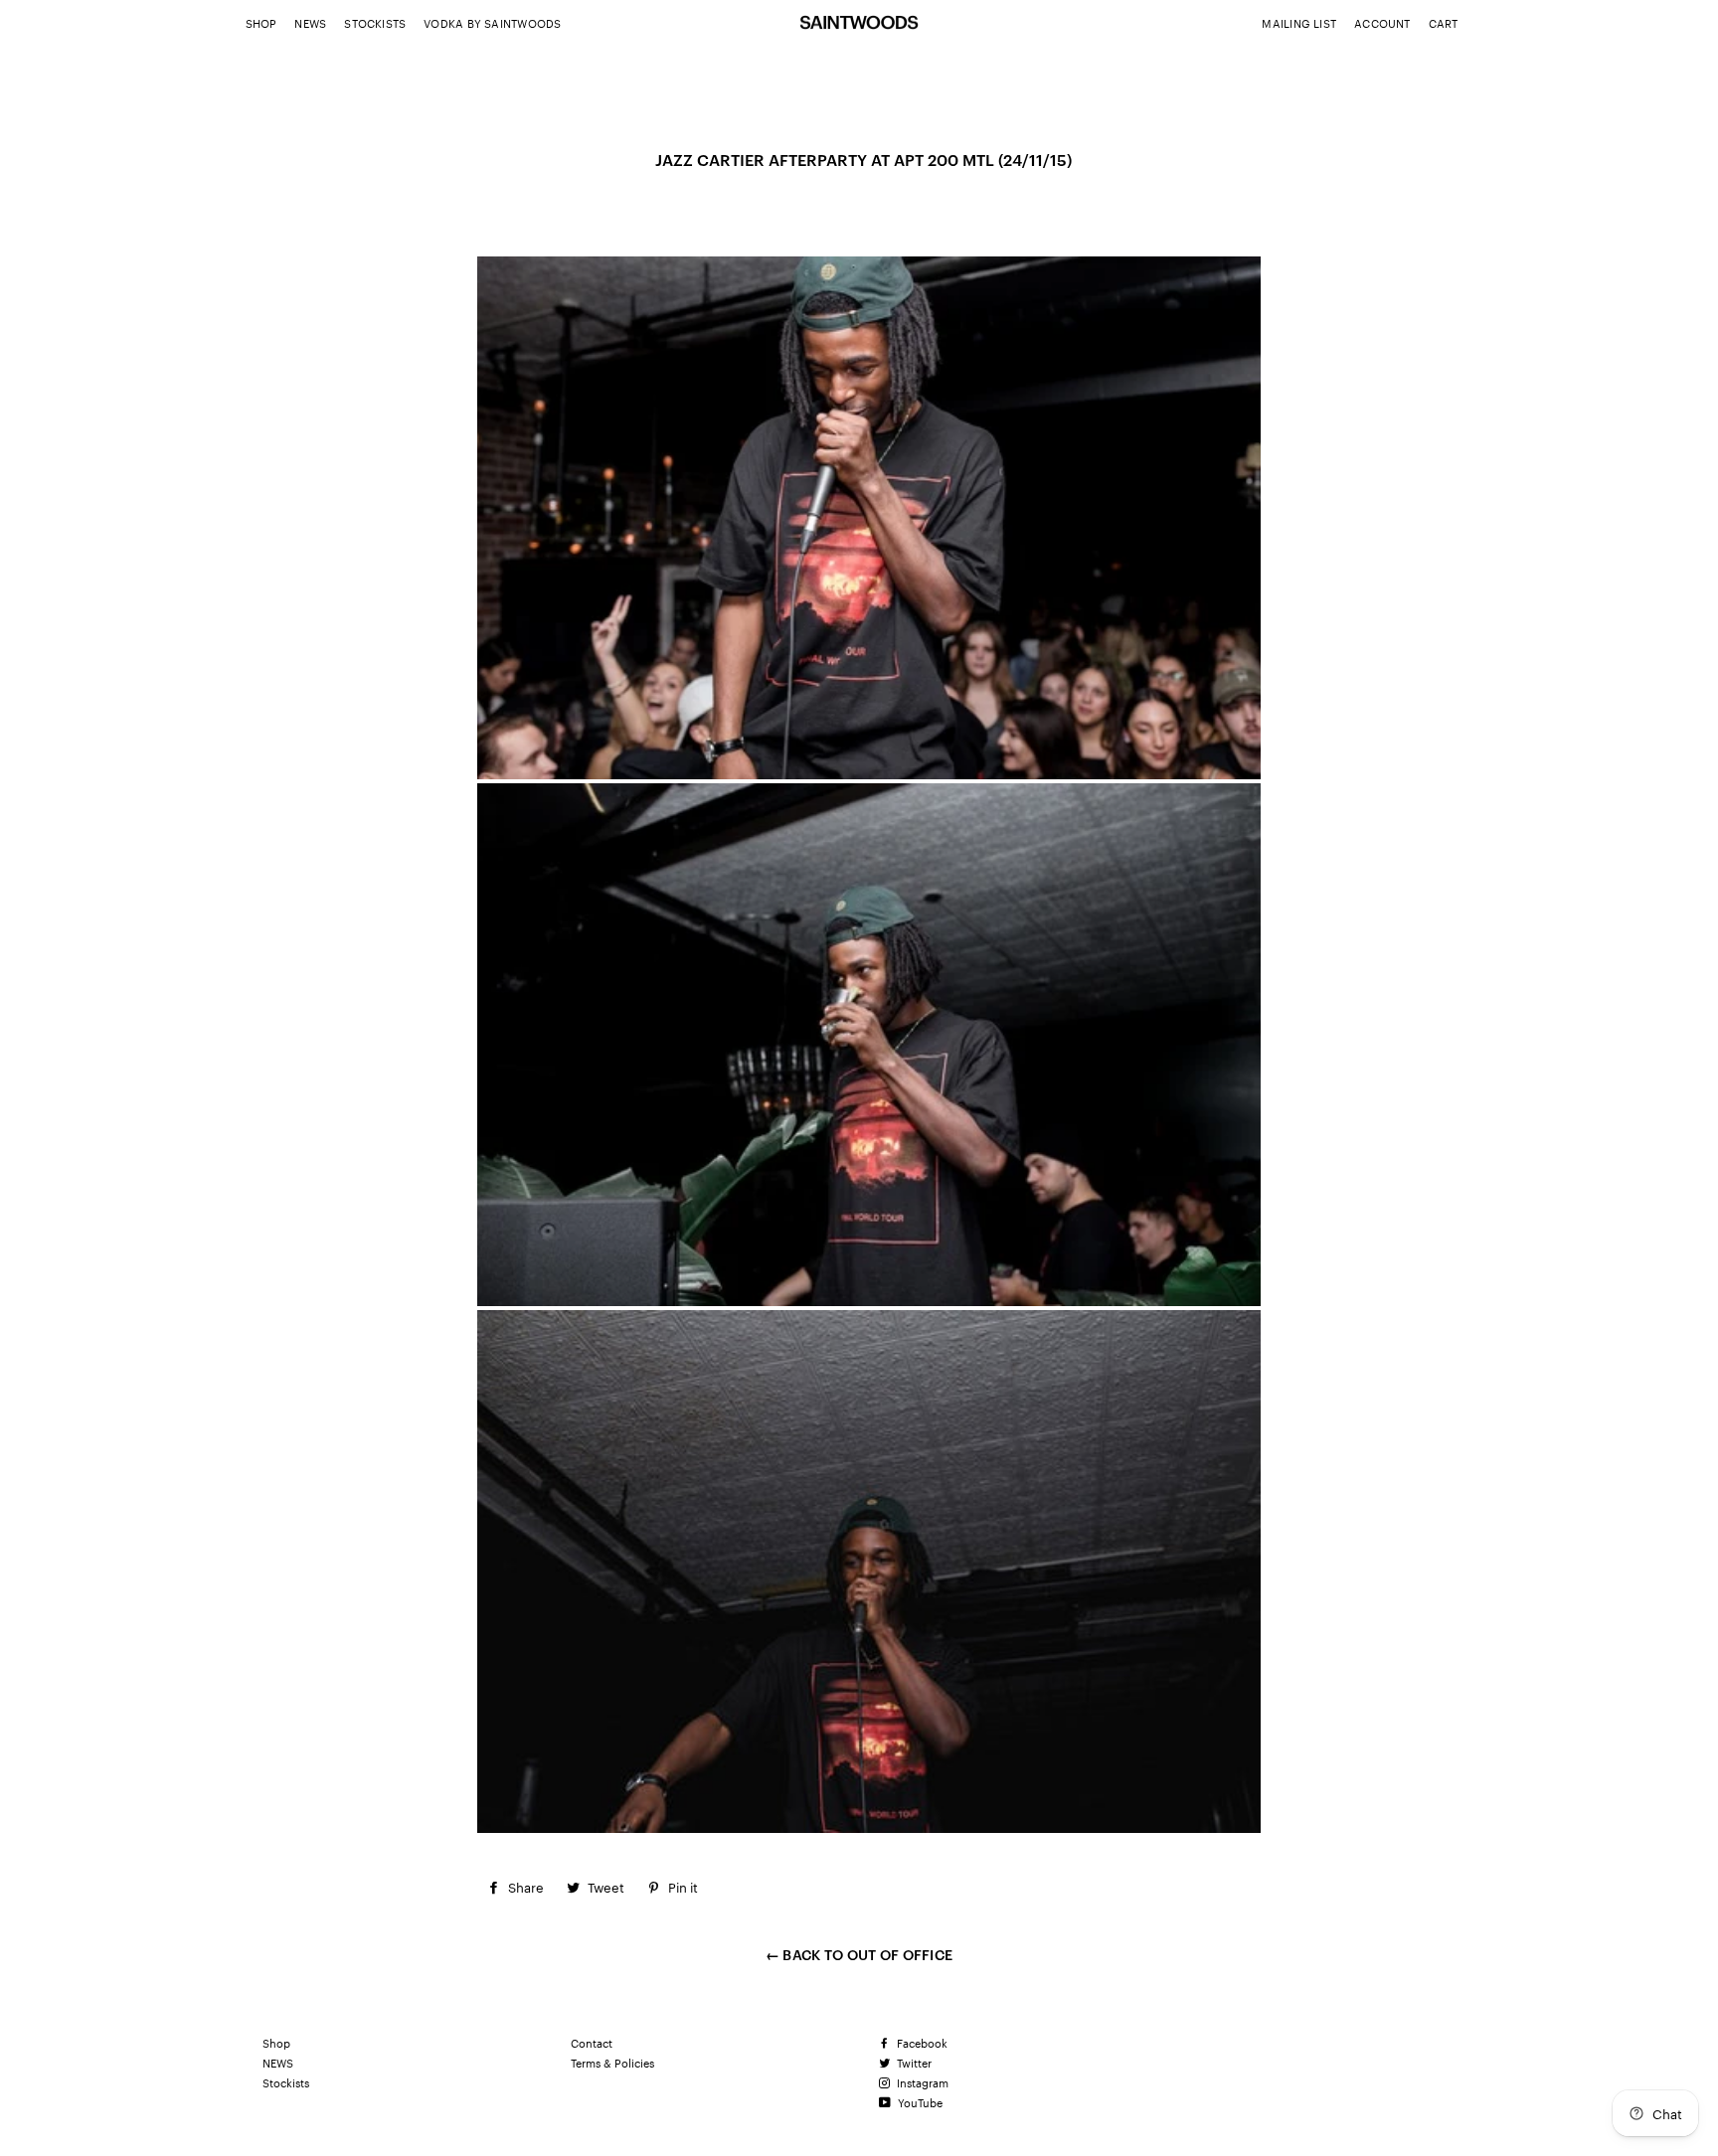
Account (1382, 23)
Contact (592, 2043)
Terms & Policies (612, 2063)
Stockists (375, 23)
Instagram (921, 2082)
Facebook (921, 2043)
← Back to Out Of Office (859, 1954)
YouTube (919, 2102)
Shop (261, 23)
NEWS (310, 23)
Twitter (913, 2063)
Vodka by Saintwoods (492, 23)
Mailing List (1299, 23)
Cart (1444, 23)
